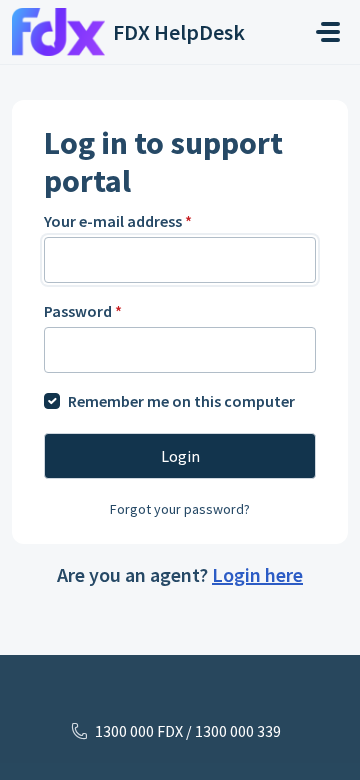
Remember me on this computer (181, 401)
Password (83, 311)
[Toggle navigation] (328, 32)
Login (180, 456)
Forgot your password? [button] (180, 509)
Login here (257, 574)
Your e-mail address (118, 221)
